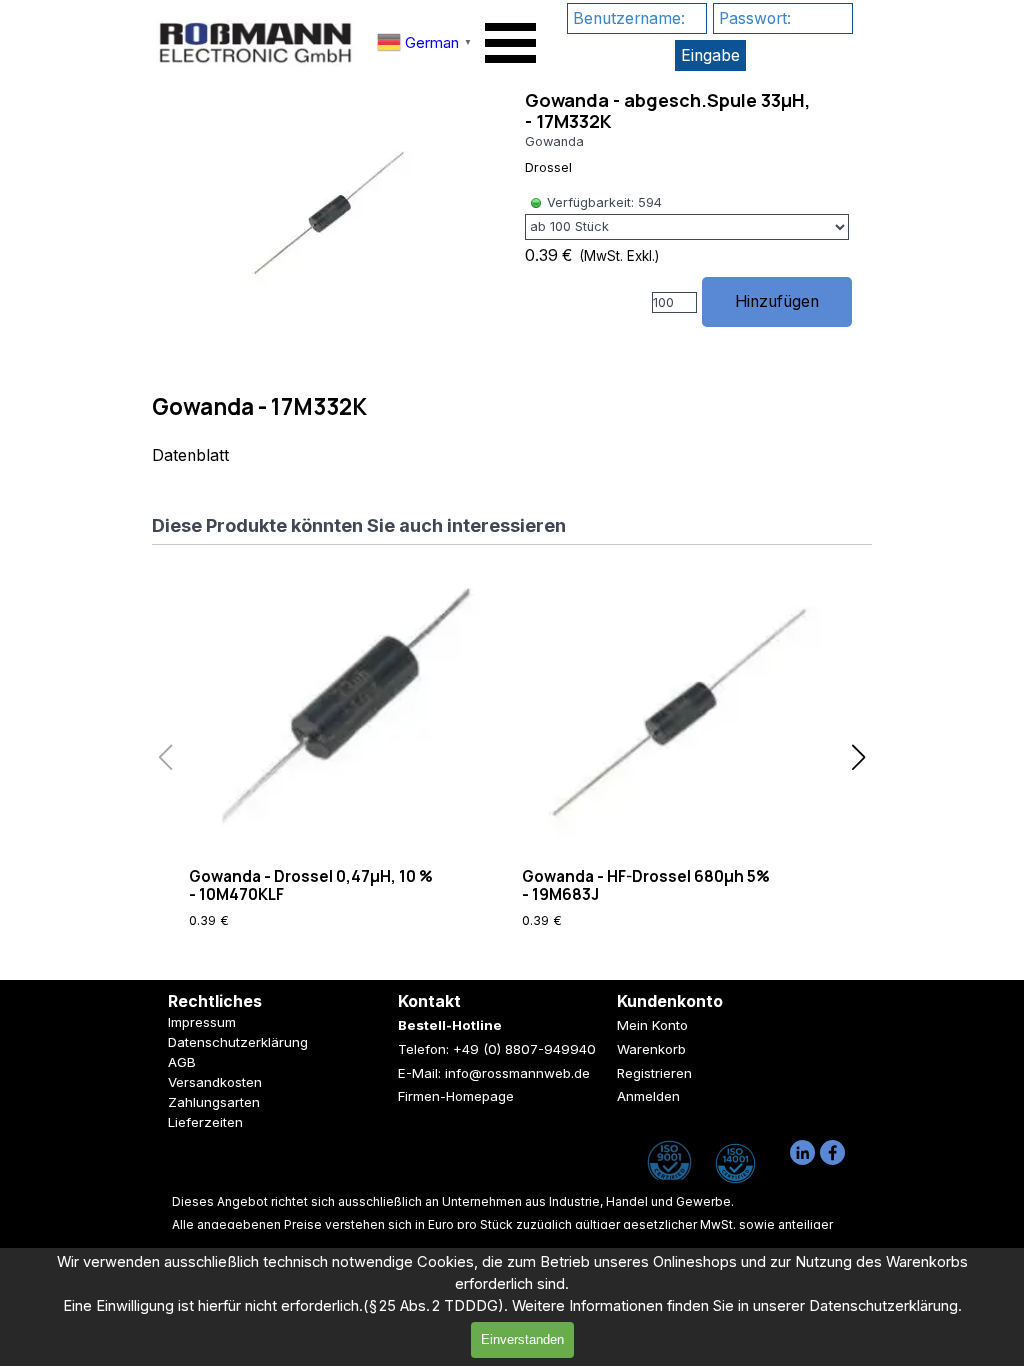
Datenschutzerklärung (238, 1042)
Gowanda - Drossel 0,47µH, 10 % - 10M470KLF (311, 885)
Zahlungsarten (214, 1102)
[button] (858, 758)
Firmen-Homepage (456, 1096)
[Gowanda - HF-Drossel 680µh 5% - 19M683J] (678, 711)
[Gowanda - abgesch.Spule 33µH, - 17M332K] (328, 212)
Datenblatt (190, 455)
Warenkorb (651, 1049)
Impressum (202, 1022)
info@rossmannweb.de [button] (517, 1073)
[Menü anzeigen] (510, 42)
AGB (182, 1062)
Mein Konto (652, 1025)
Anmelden (648, 1096)
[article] (512, 218)
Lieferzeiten (205, 1122)
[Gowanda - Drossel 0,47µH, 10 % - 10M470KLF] (345, 711)
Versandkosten (215, 1082)
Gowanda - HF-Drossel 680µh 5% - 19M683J (646, 885)
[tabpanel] (512, 430)
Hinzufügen (777, 301)
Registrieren (654, 1073)
